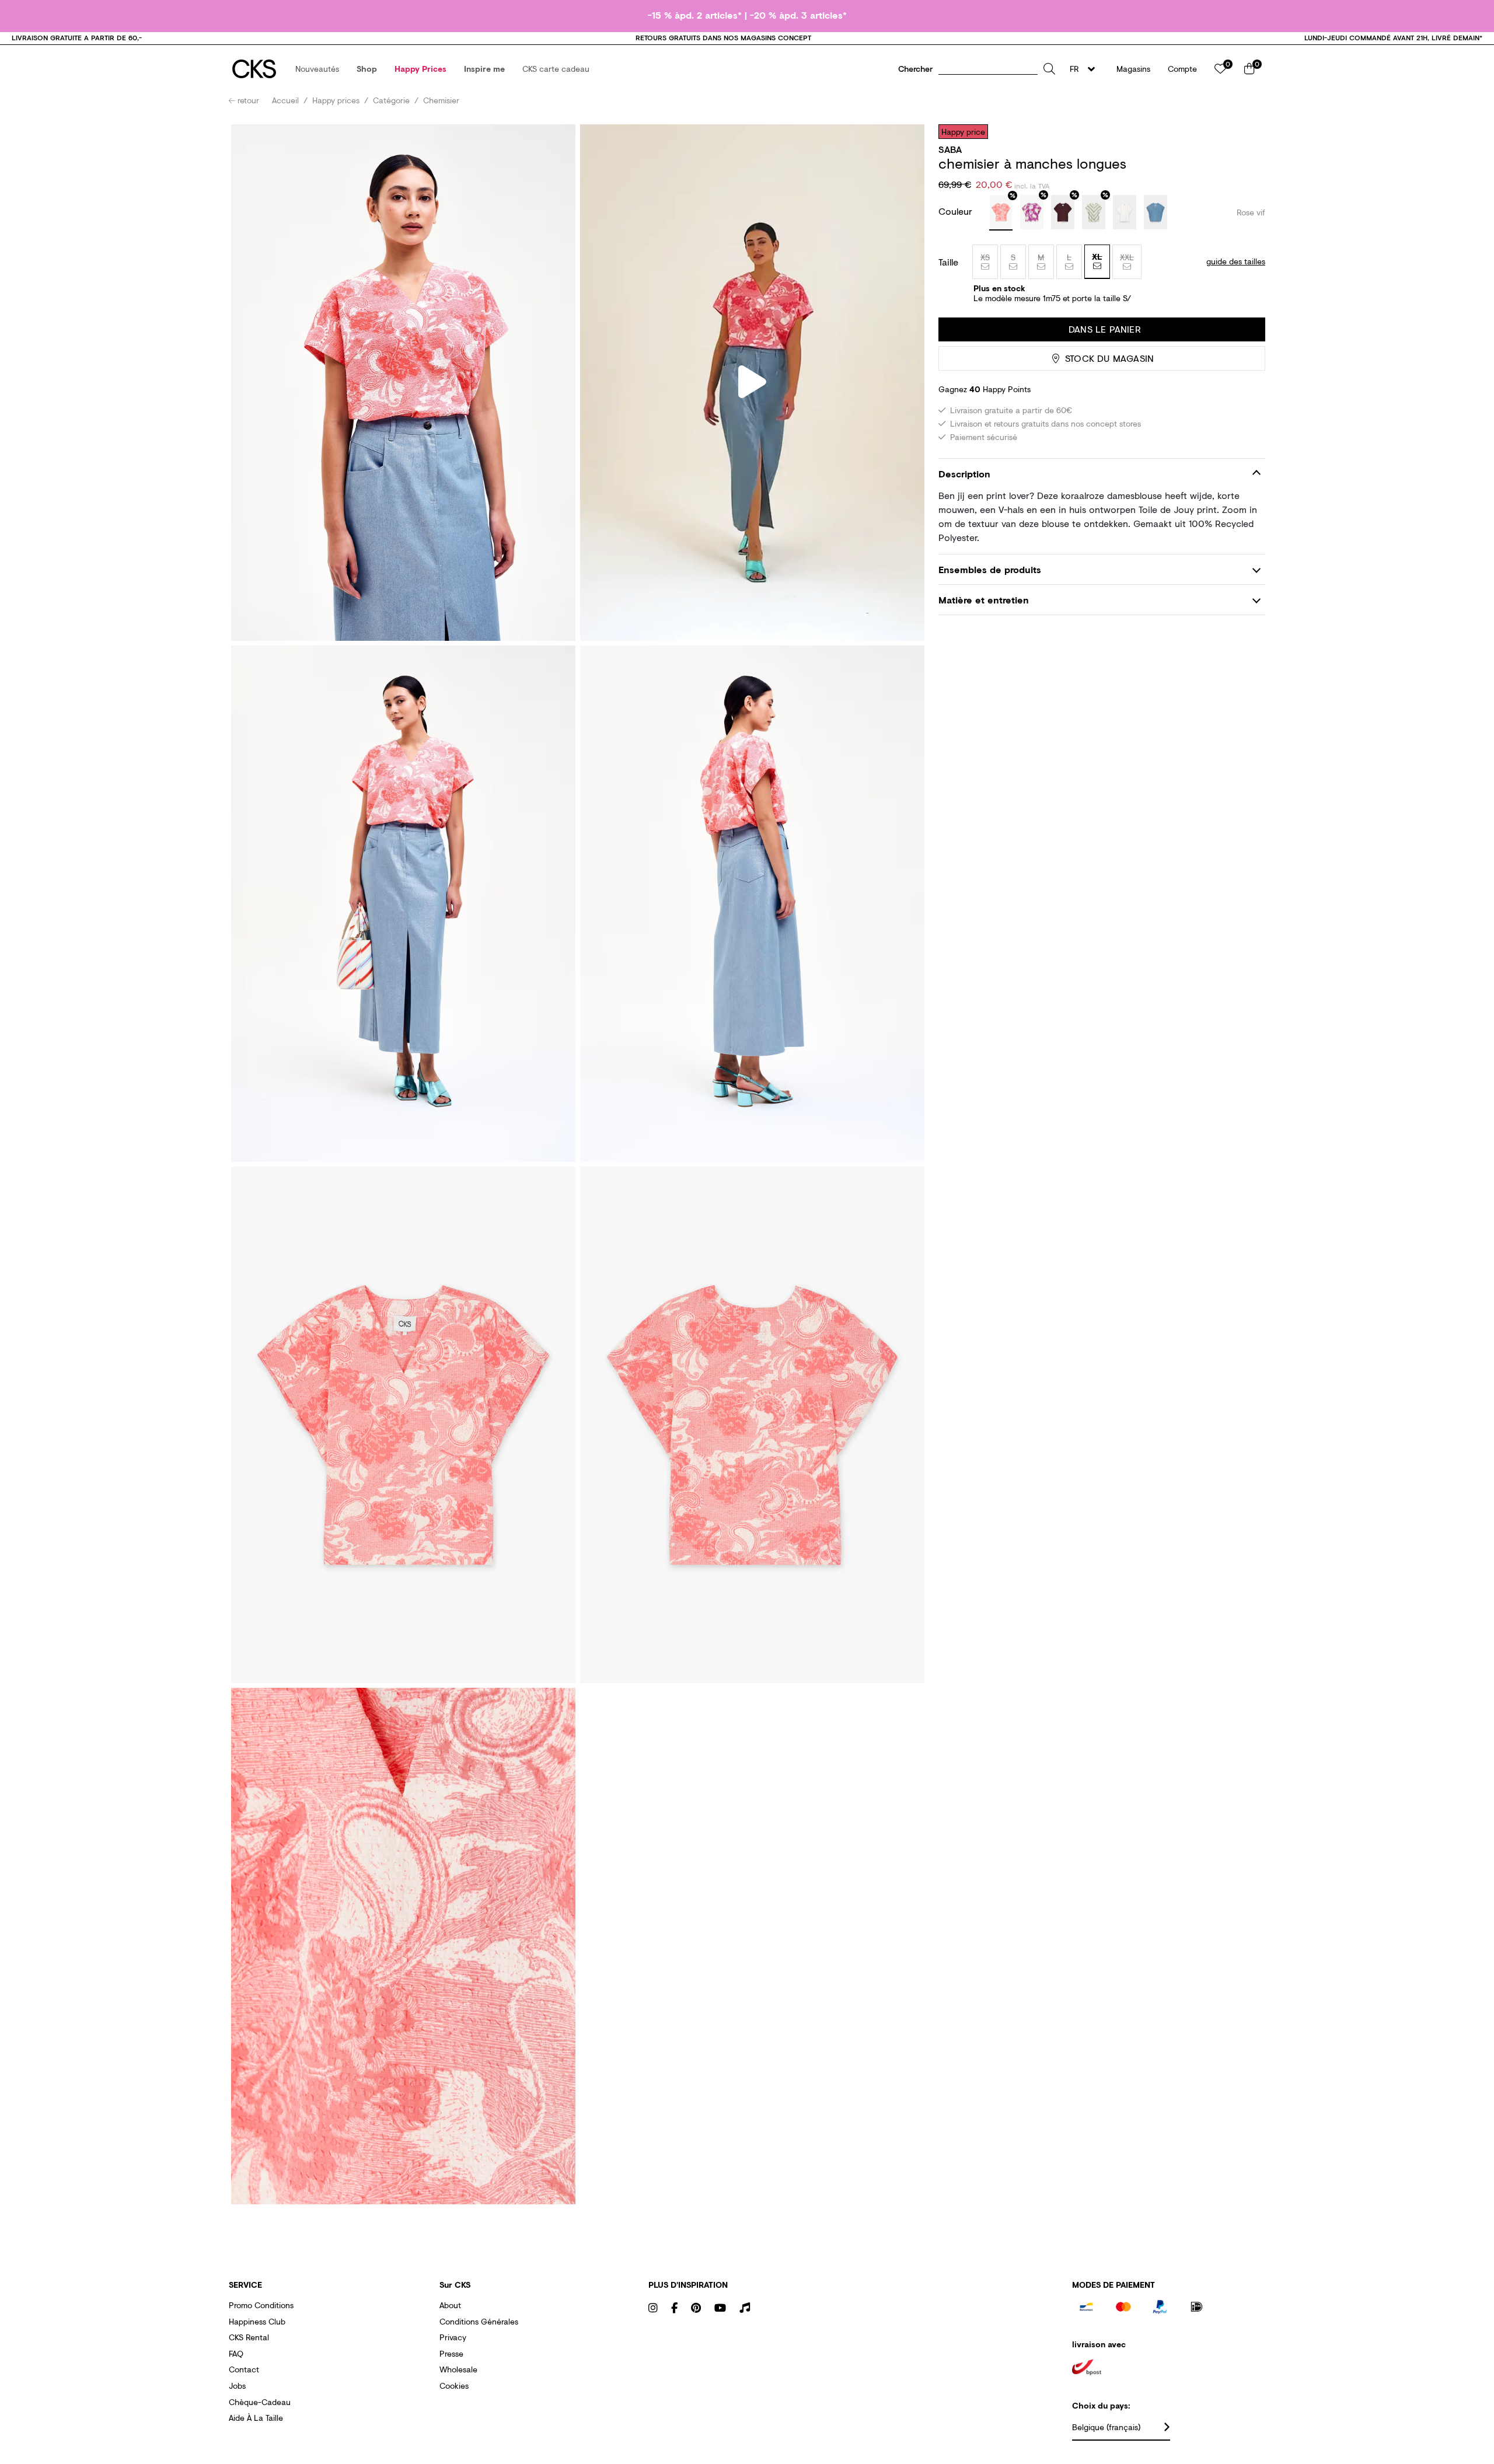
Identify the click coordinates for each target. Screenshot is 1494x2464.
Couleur (957, 211)
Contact (244, 2369)
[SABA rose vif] (1001, 213)
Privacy (453, 2337)
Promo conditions (261, 2305)
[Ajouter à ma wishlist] (1248, 131)
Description (964, 474)
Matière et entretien (984, 600)
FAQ (236, 2353)
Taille (948, 262)
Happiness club (257, 2321)
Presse (451, 2353)
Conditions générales (479, 2321)
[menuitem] (317, 69)
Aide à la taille (256, 2418)
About (450, 2305)
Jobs (237, 2386)
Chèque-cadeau (260, 2402)
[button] (317, 69)
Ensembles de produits (990, 569)
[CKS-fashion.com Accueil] (254, 69)
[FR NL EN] (1086, 69)
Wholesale (458, 2369)
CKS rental (249, 2337)
